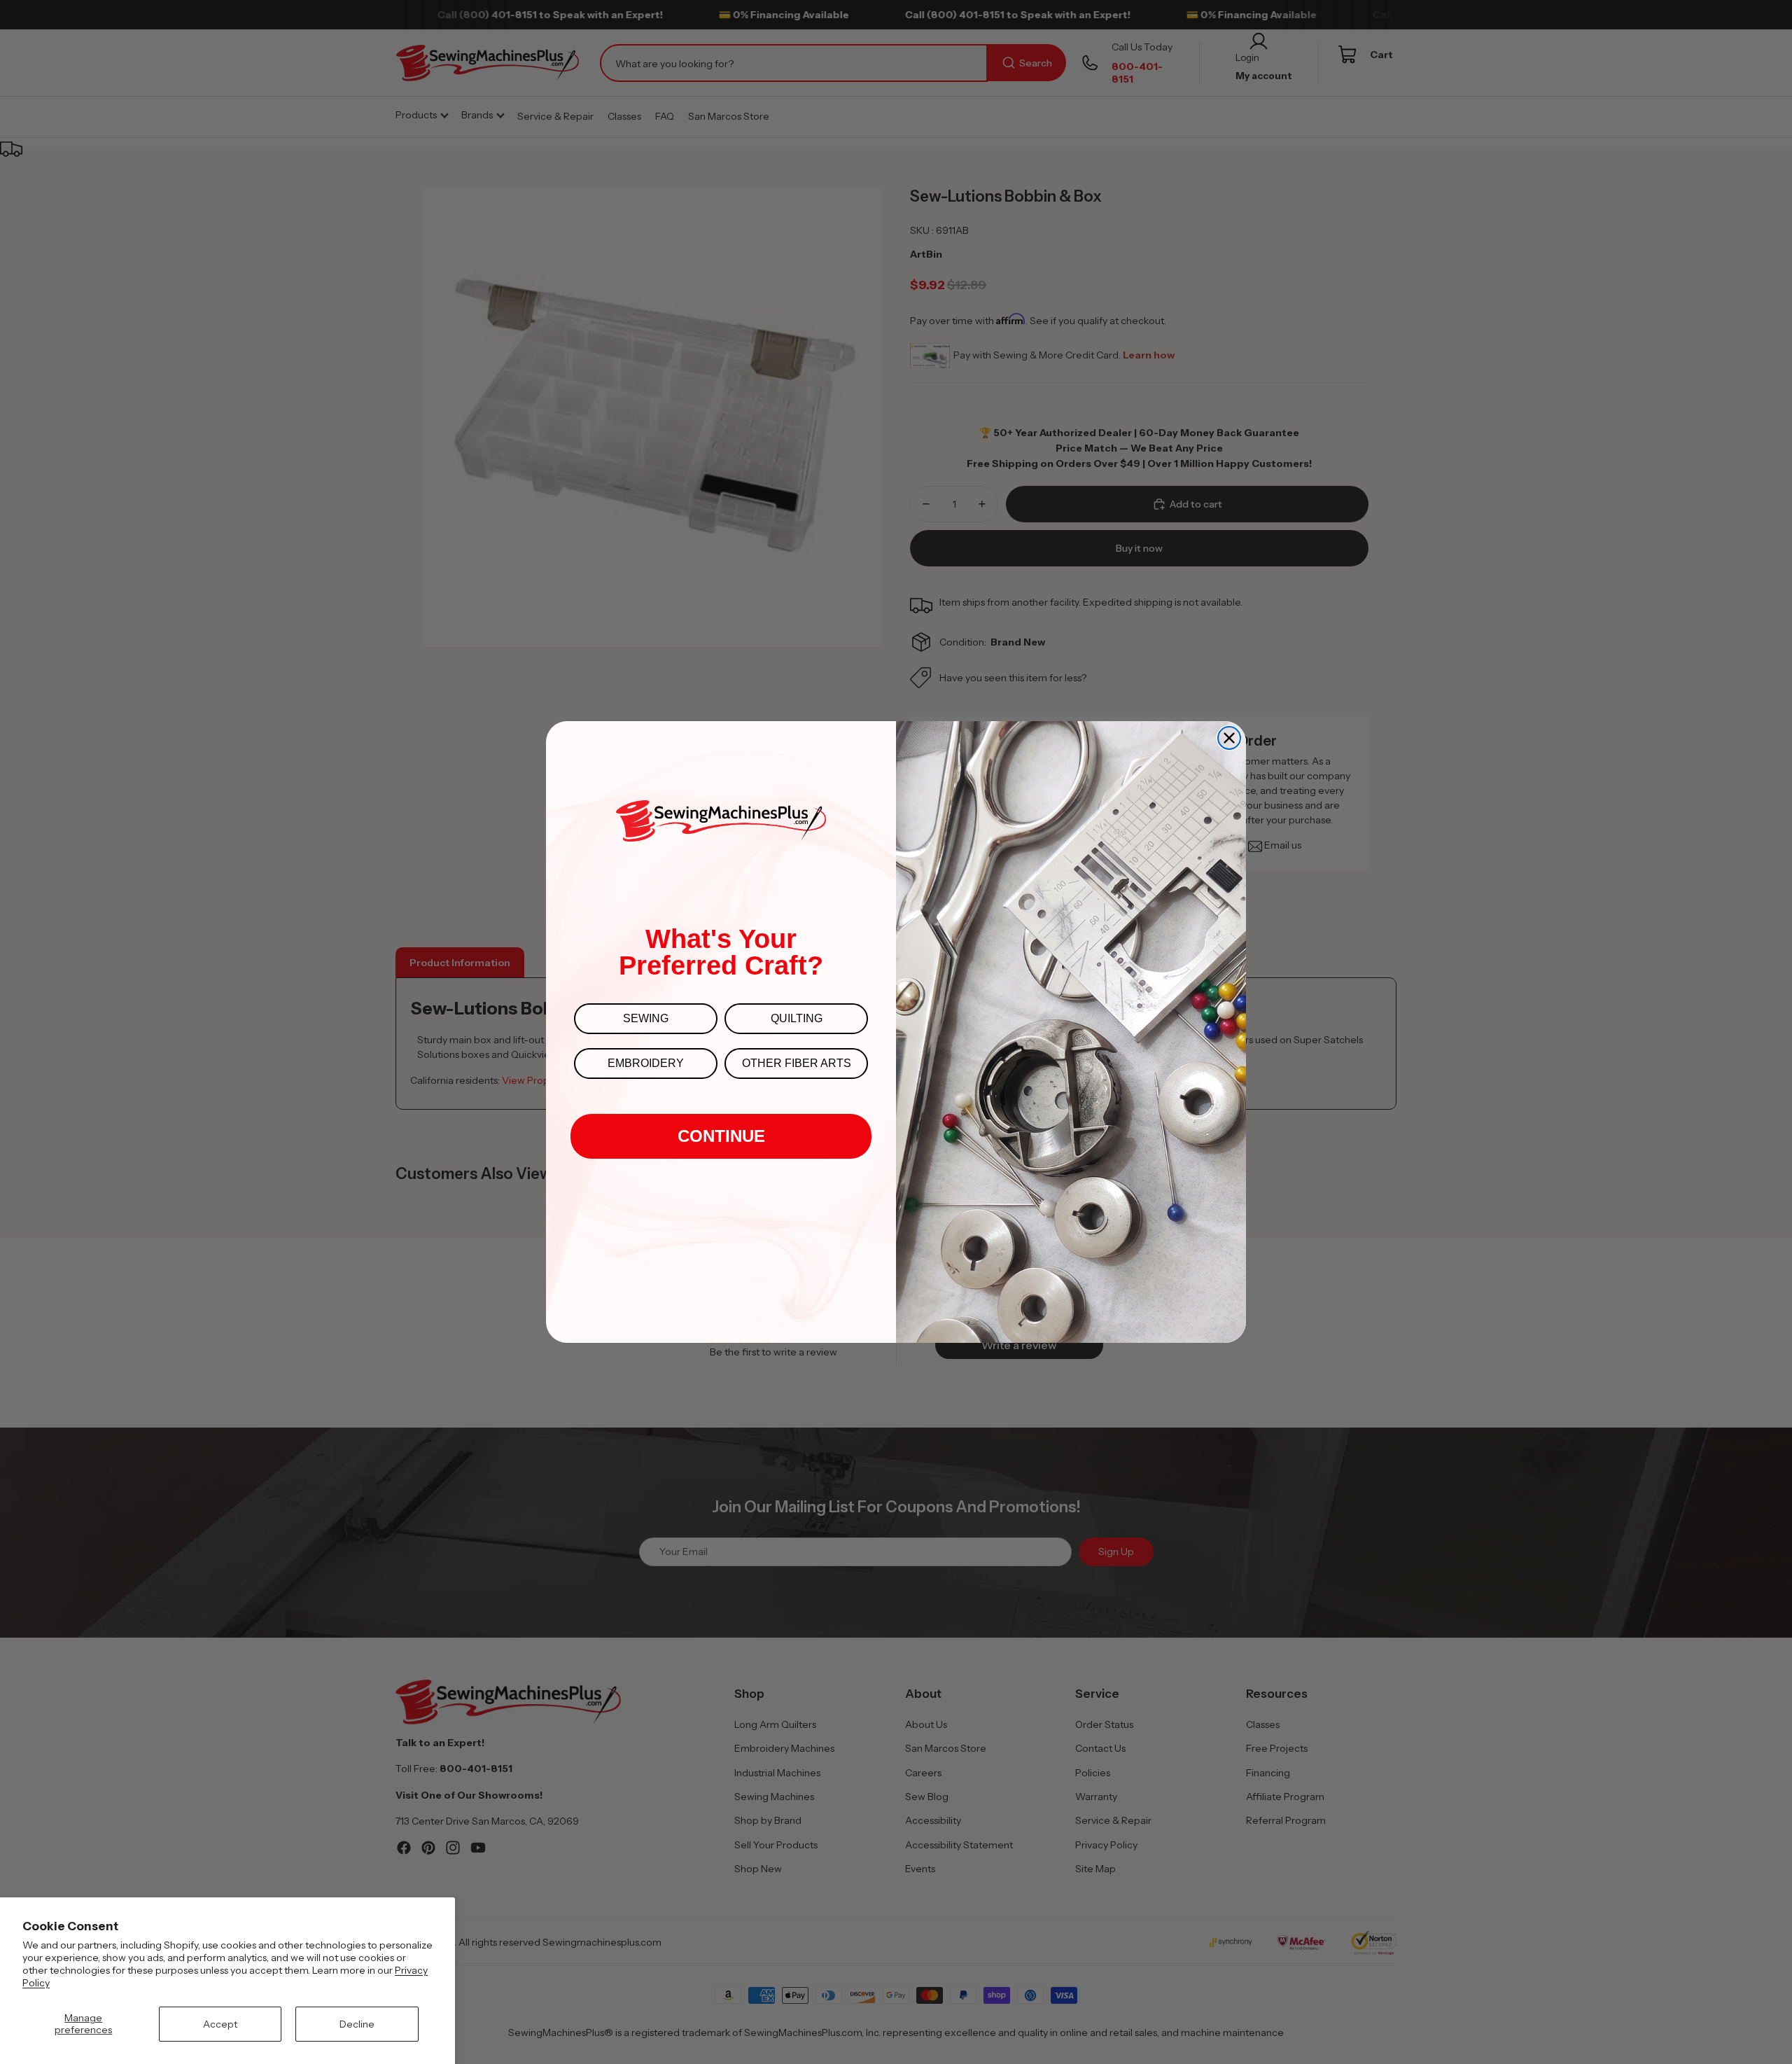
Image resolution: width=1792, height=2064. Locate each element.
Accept (220, 2024)
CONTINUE (721, 1136)
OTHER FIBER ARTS (797, 1063)
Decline (357, 2024)
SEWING (646, 1018)
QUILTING (797, 1018)
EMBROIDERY (646, 1063)
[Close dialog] (1229, 738)
